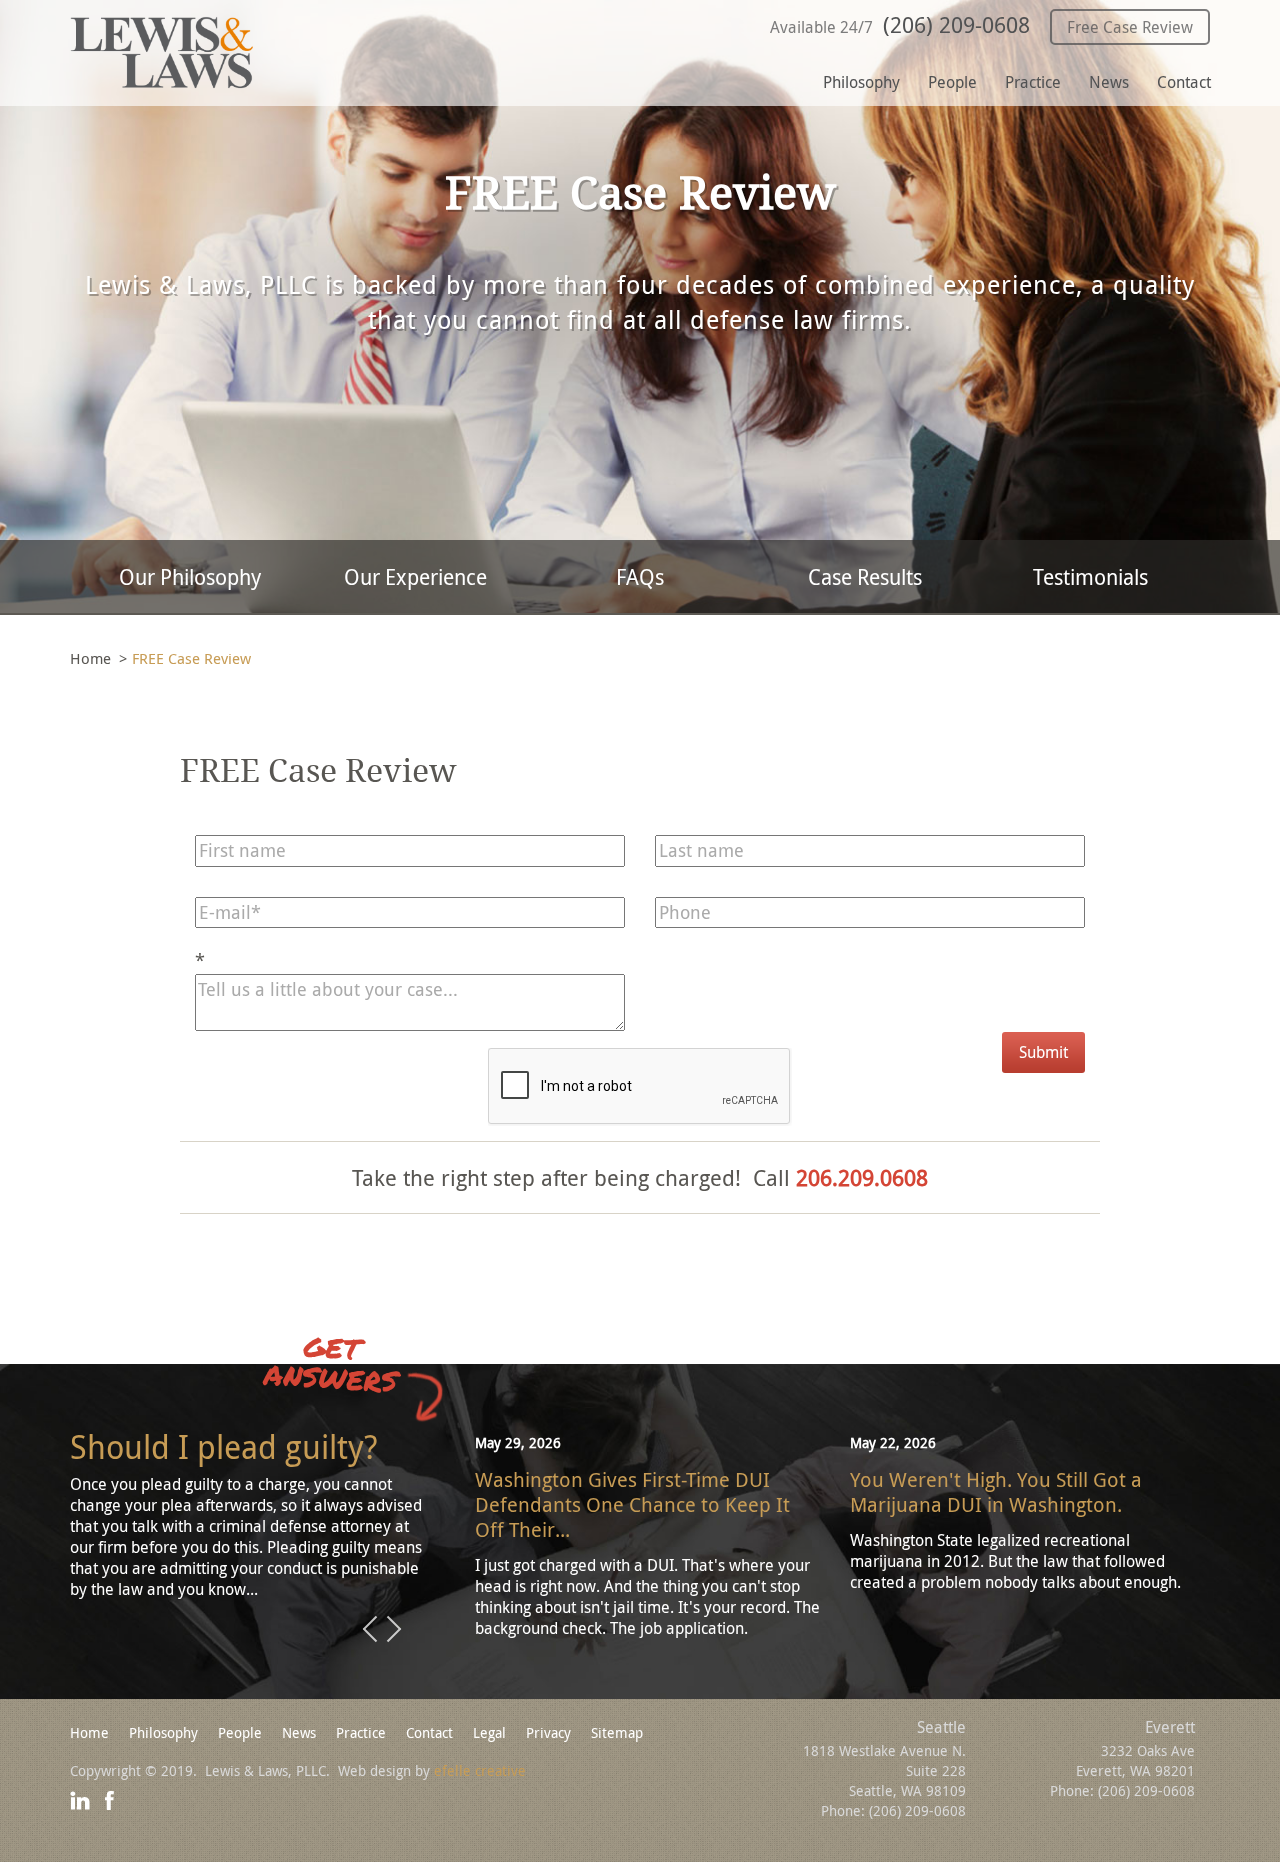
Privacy (548, 1732)
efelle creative (480, 1770)
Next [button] (394, 1630)
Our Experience (415, 577)
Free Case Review (1130, 27)
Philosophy (861, 82)
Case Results (865, 577)
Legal (489, 1732)
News (1109, 82)
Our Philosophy (190, 577)
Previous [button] (370, 1630)
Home (90, 658)
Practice (1033, 82)
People (952, 82)
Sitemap (617, 1732)
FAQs (640, 577)
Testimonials (1090, 577)
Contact (1184, 82)
